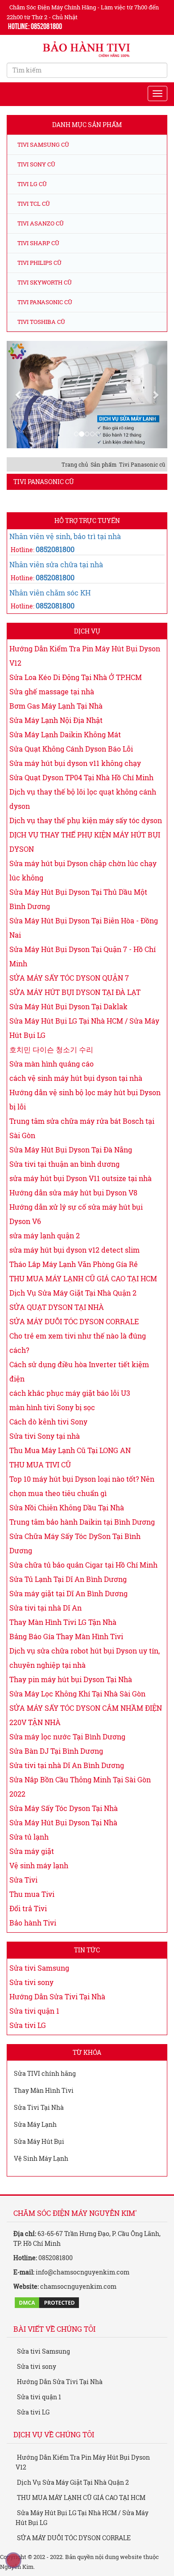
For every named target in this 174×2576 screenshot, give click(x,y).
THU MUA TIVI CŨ (40, 1464)
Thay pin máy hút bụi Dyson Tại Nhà (71, 1679)
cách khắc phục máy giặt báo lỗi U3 (70, 1393)
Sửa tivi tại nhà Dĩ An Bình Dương (67, 1765)
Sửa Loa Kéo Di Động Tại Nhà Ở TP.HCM (76, 677)
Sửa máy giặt (32, 1851)
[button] (19, 395)
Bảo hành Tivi (33, 1923)
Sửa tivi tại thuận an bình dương (64, 1164)
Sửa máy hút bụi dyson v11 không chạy (75, 763)
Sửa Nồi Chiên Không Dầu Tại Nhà (67, 1507)
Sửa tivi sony (31, 1982)
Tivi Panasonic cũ (44, 302)
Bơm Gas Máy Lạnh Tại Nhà (56, 706)
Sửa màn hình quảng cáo (52, 1064)
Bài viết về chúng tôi (54, 2329)
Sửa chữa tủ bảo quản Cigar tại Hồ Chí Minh (83, 1565)
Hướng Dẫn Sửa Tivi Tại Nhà (57, 1996)
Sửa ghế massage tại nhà (52, 691)
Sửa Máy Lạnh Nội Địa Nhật (56, 720)
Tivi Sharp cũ (38, 243)
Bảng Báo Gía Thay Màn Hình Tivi (66, 1636)
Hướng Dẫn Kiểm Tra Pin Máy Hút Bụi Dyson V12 (83, 2462)
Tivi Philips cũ (39, 263)
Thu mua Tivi (32, 1894)
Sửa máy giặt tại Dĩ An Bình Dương (68, 1593)
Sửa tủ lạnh (29, 1837)
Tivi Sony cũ (36, 164)
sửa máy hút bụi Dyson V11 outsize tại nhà (81, 1178)
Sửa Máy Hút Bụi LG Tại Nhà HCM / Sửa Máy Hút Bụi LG (82, 2518)
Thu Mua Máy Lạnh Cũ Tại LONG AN (70, 1450)
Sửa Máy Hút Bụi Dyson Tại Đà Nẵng (71, 1150)
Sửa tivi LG (28, 2025)
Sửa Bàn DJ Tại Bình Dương (56, 1751)
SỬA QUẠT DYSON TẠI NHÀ (57, 1307)
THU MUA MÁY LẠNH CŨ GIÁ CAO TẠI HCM (83, 1278)
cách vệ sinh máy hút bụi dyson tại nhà (76, 1078)
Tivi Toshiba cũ (41, 322)
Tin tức (87, 1950)
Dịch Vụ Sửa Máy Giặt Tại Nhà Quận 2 (73, 1293)
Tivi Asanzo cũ (40, 223)
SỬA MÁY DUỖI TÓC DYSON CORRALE (74, 1321)
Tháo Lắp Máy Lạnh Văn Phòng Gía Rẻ (74, 1264)
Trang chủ (75, 464)
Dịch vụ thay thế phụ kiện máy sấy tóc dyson (86, 820)
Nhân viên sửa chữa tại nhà (56, 564)
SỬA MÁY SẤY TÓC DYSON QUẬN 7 (69, 978)
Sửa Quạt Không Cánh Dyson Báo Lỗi (71, 749)
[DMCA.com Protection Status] (47, 2302)
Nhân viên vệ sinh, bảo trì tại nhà (65, 536)
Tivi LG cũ (31, 184)
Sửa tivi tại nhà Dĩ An (46, 1608)
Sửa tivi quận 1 (34, 2011)
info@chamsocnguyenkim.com (83, 2272)
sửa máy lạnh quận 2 (45, 1235)
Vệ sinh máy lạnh (39, 1865)
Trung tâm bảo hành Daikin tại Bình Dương (82, 1522)
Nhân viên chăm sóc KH (50, 593)
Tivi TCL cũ (33, 204)
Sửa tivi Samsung (39, 1968)
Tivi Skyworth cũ (44, 282)
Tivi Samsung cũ (43, 145)
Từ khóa (87, 2052)
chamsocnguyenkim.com (78, 2286)
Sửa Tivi (23, 1880)
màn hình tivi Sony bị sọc (52, 1407)
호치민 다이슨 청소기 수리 (51, 1049)
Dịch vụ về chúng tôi (54, 2434)
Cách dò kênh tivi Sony (48, 1422)
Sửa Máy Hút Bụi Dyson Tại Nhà (63, 1822)
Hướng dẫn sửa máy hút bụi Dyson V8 (73, 1192)
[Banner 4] (87, 395)
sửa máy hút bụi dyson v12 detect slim (75, 1250)
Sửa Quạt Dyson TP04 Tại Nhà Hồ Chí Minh (81, 777)
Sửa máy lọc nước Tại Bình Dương (67, 1736)
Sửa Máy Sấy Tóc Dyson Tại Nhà (64, 1808)
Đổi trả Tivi (28, 1908)
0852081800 (55, 549)
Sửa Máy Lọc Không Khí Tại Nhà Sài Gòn (77, 1694)
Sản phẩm (104, 464)
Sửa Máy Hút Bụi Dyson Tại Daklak (68, 1006)
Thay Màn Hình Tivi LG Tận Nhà (63, 1622)
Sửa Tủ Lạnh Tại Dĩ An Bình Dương (68, 1579)
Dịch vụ (87, 631)
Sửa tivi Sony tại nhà (45, 1436)
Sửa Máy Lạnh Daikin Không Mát (65, 734)
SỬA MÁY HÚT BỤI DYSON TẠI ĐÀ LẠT (75, 992)
